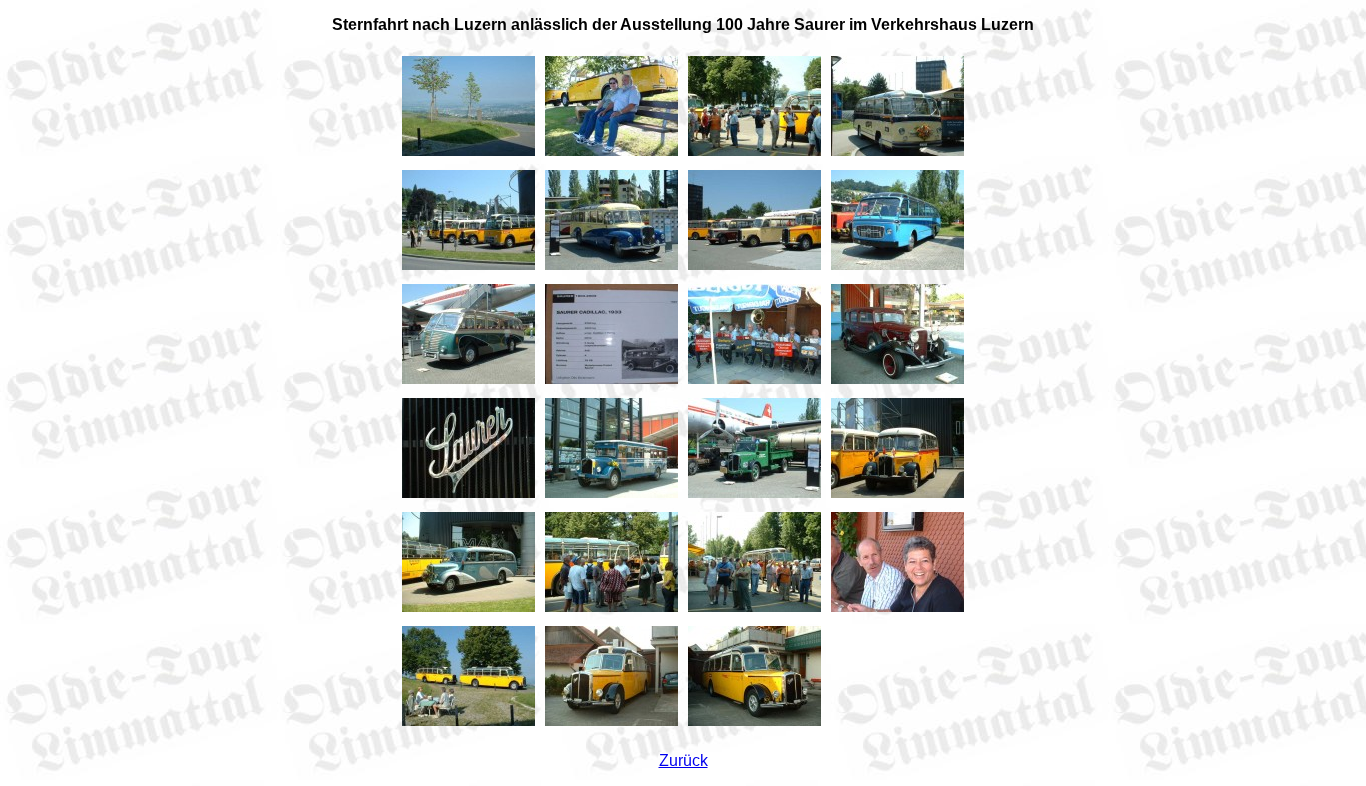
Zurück (683, 760)
